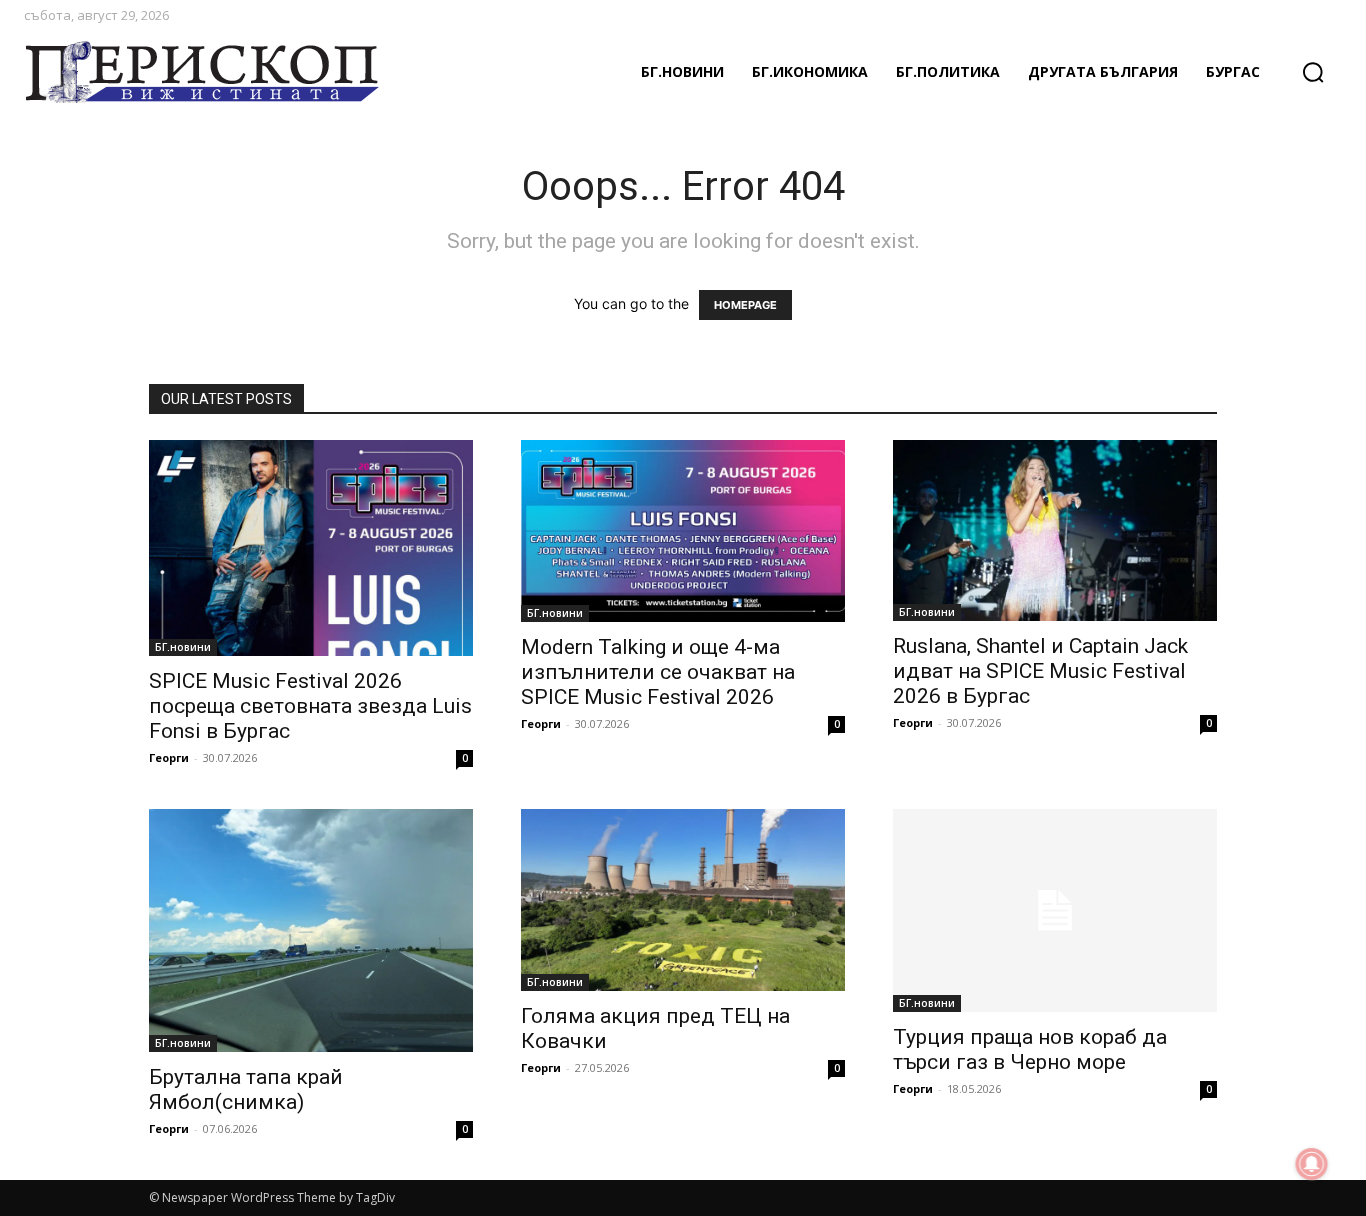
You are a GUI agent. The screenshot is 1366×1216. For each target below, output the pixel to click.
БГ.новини (183, 647)
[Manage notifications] (1312, 1164)
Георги (169, 757)
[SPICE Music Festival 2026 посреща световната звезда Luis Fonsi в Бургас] (311, 548)
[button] (1313, 72)
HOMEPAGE (745, 305)
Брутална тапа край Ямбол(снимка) (246, 1089)
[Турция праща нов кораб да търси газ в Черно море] (1055, 910)
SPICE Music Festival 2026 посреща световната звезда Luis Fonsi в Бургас (310, 706)
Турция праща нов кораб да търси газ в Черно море (1030, 1049)
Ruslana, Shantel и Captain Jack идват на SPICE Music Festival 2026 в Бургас (1040, 671)
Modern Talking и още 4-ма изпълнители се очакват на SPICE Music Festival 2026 (658, 672)
